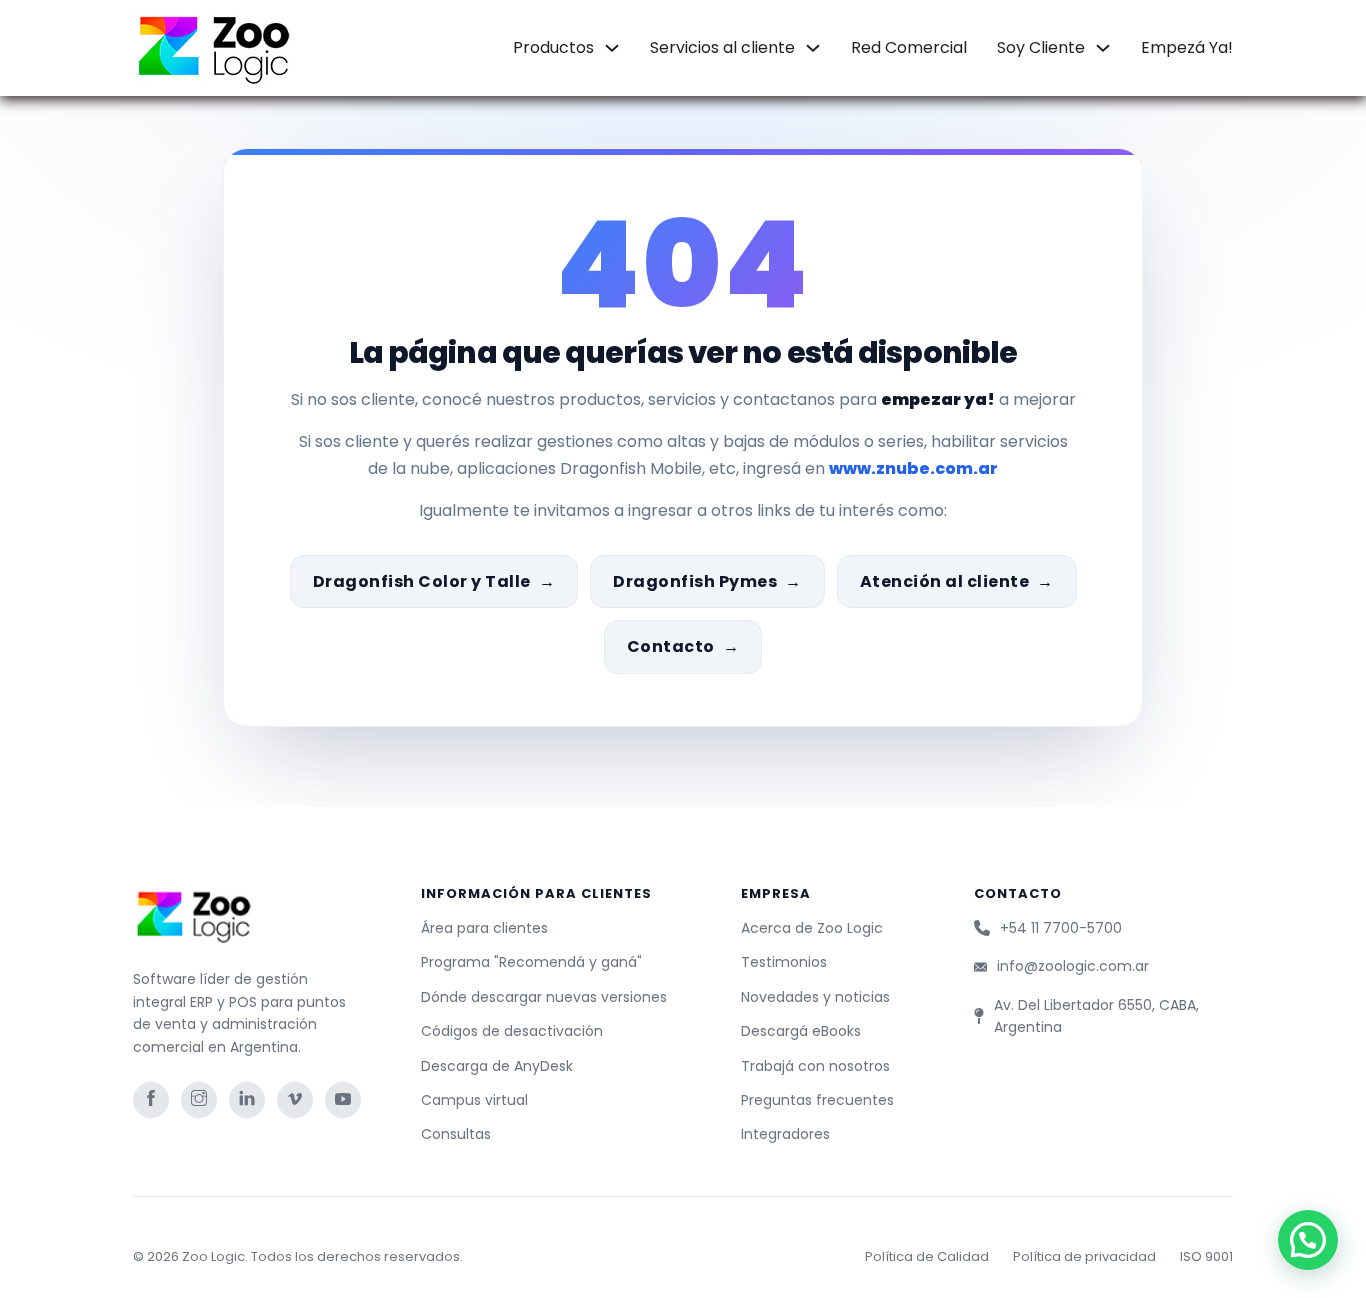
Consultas (456, 1134)
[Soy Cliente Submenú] (1103, 48)
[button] (1308, 1240)
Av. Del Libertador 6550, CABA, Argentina (1096, 1016)
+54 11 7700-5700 (1061, 928)
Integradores (785, 1134)
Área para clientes (484, 928)
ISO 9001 (1206, 1256)
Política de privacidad (1084, 1256)
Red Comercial (909, 47)
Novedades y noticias (815, 997)
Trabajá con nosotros (815, 1066)
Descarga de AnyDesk (497, 1066)
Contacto (671, 646)
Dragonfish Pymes (695, 581)
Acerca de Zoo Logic (812, 928)
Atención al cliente (945, 581)
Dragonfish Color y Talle (422, 581)
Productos (553, 47)
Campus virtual (474, 1100)
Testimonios (784, 962)
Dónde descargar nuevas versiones (544, 997)
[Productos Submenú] (612, 48)
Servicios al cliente (722, 47)
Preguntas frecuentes (817, 1100)
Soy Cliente (1041, 47)
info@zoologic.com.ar (1073, 966)
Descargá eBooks (801, 1031)
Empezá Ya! (1187, 47)
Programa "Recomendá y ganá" (531, 962)
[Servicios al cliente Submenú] (813, 48)
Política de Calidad (927, 1256)
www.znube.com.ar (913, 468)
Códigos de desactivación (512, 1031)
